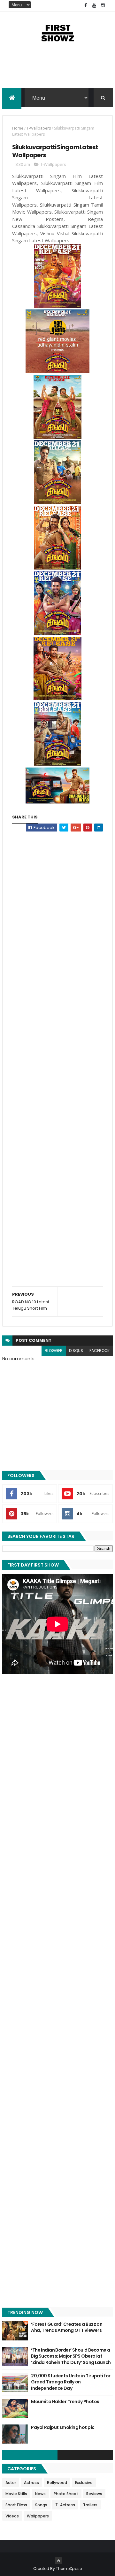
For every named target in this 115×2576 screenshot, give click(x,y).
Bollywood (57, 2483)
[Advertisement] (57, 73)
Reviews (94, 2494)
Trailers (90, 2505)
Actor (11, 2483)
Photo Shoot (66, 2494)
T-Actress (65, 2505)
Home (18, 128)
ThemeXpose (69, 2569)
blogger (54, 1351)
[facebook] (86, 6)
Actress (31, 2483)
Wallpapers (38, 2516)
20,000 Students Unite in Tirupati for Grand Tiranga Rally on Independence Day (71, 2382)
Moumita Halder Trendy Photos (65, 2402)
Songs (41, 2505)
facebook (100, 1351)
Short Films (16, 2505)
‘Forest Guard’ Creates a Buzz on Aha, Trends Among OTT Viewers (67, 2327)
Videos (12, 2516)
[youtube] (94, 6)
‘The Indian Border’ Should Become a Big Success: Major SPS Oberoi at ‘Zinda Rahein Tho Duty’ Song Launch (71, 2356)
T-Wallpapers (39, 128)
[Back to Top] (58, 2561)
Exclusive (84, 2483)
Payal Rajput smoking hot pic (63, 2427)
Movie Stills (16, 2494)
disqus (76, 1351)
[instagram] (103, 6)
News (40, 2494)
